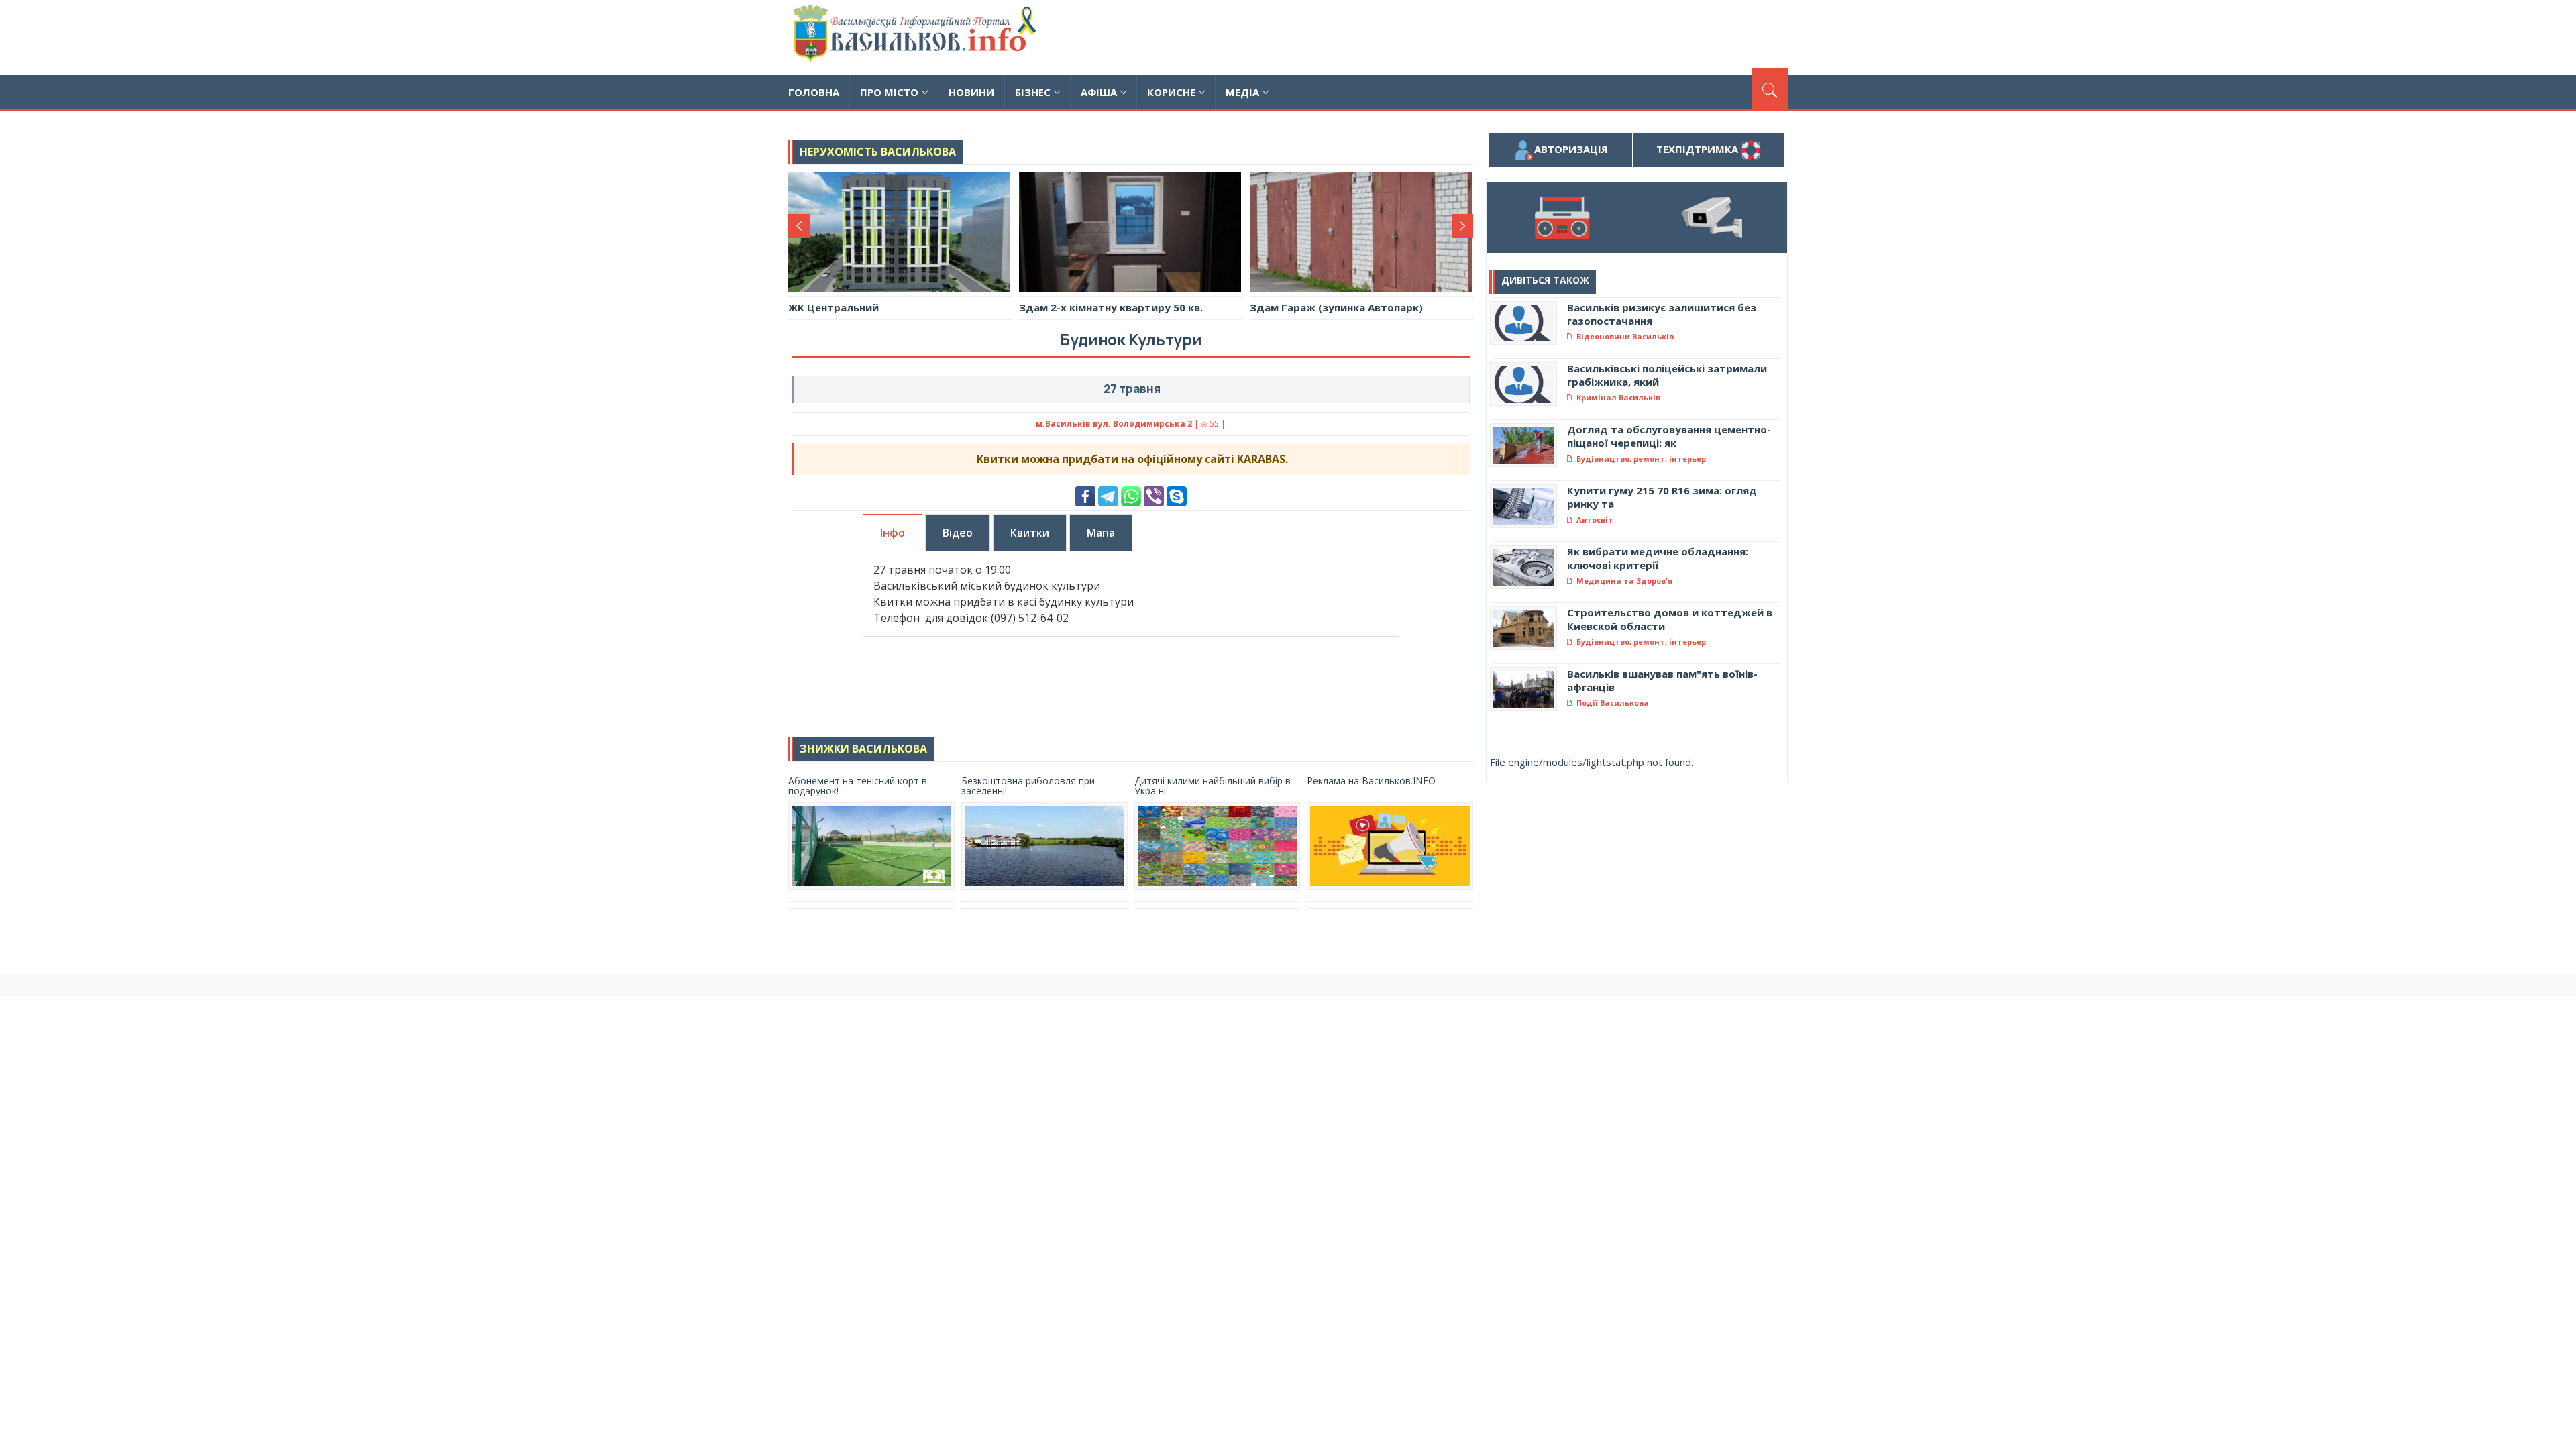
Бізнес (1033, 92)
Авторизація (1571, 149)
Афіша (1099, 92)
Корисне (1171, 92)
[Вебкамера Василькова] (1712, 217)
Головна (814, 92)
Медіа (1242, 92)
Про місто (889, 92)
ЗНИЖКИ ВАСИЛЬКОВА (863, 749)
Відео (958, 533)
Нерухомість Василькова (878, 152)
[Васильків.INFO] (917, 38)
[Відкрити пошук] (1770, 89)
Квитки (1030, 533)
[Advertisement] (1544, 36)
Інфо (893, 533)
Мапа (1101, 533)
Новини (971, 92)
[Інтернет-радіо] (1562, 217)
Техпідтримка (1699, 149)
